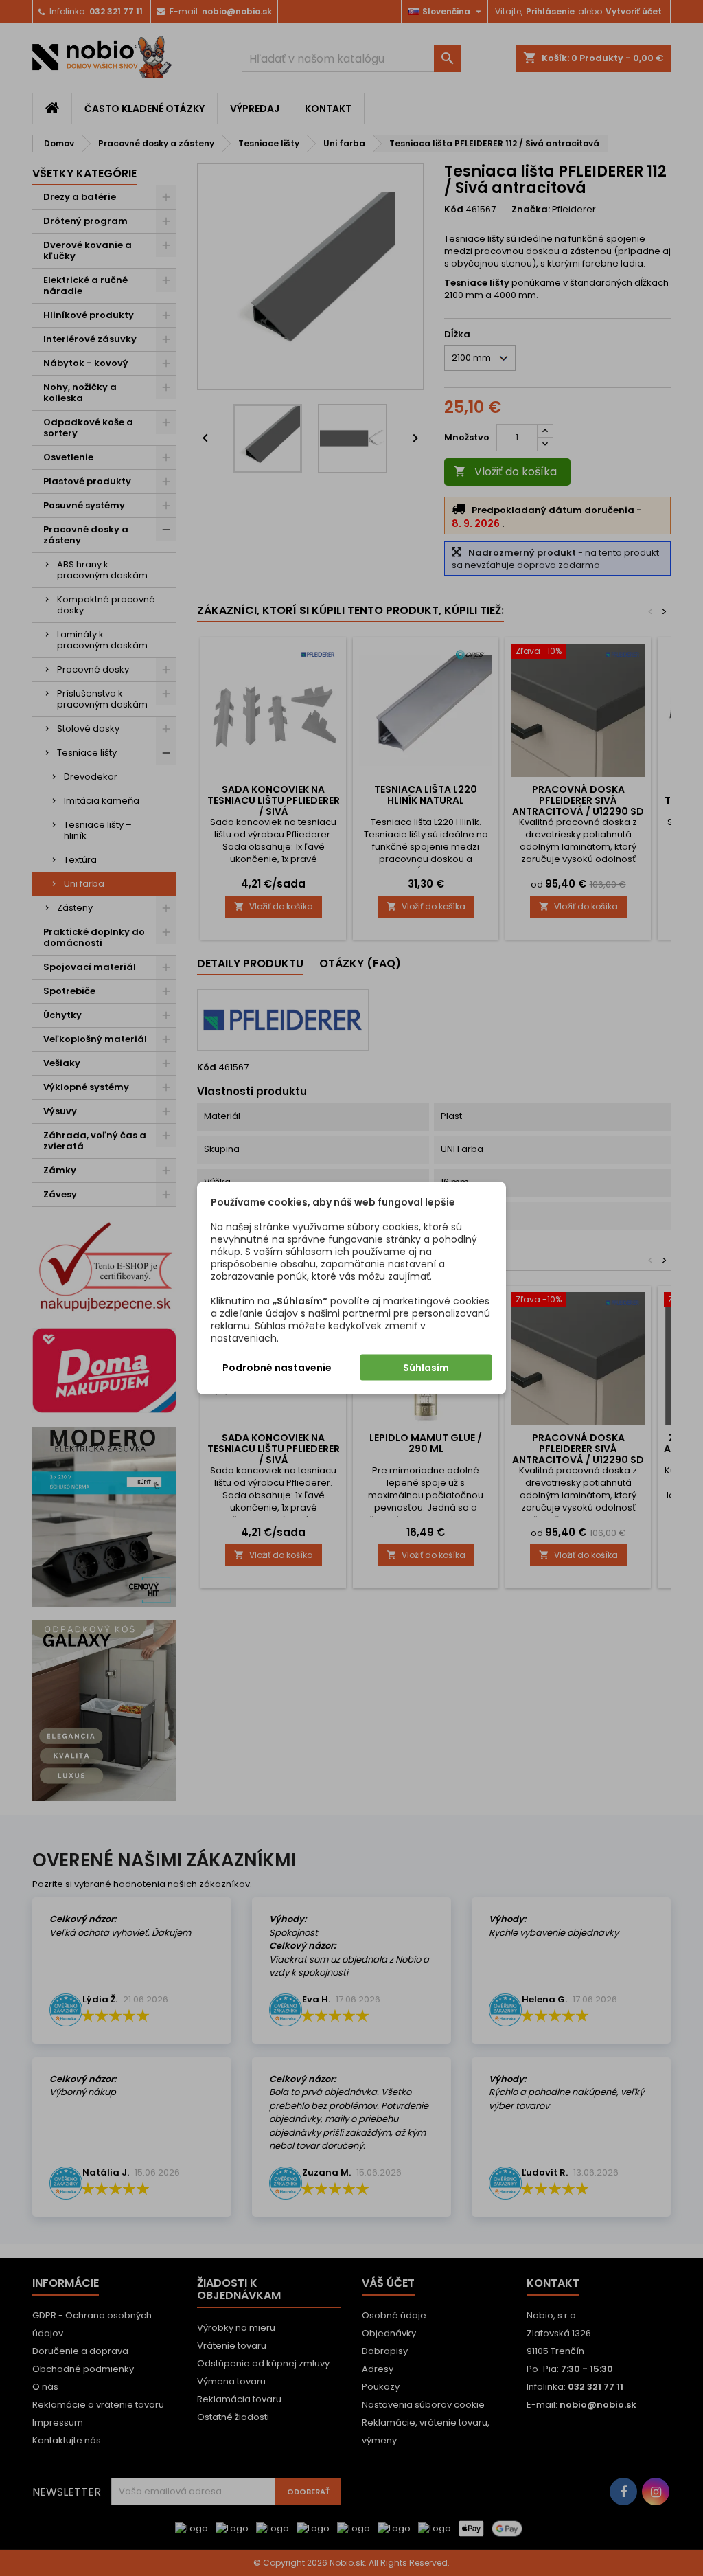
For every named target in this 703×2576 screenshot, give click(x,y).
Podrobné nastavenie (277, 1368)
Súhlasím (426, 1368)
